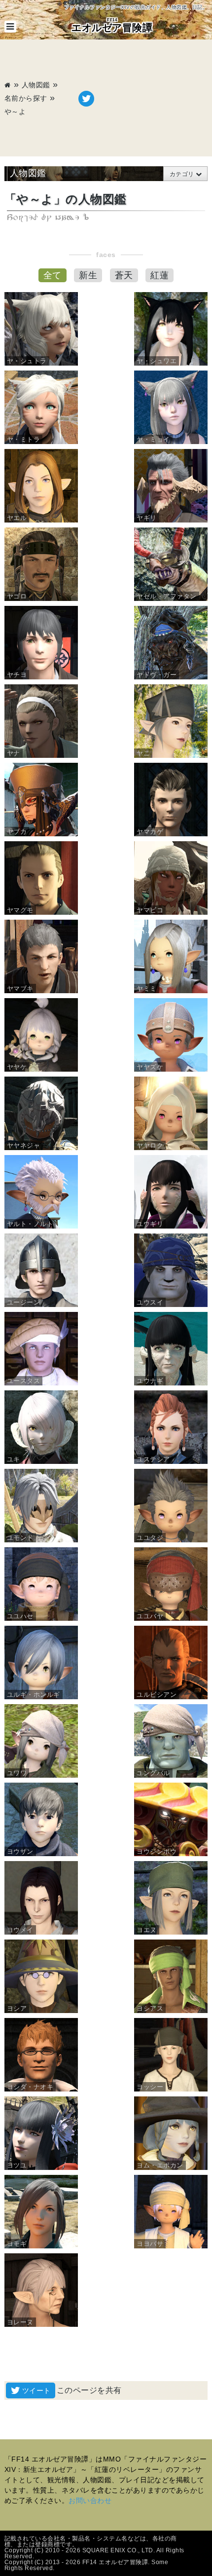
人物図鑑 (36, 85)
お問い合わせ (90, 2501)
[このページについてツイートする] (86, 99)
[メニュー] (10, 27)
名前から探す (26, 98)
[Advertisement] (151, 99)
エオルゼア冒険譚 (112, 25)
